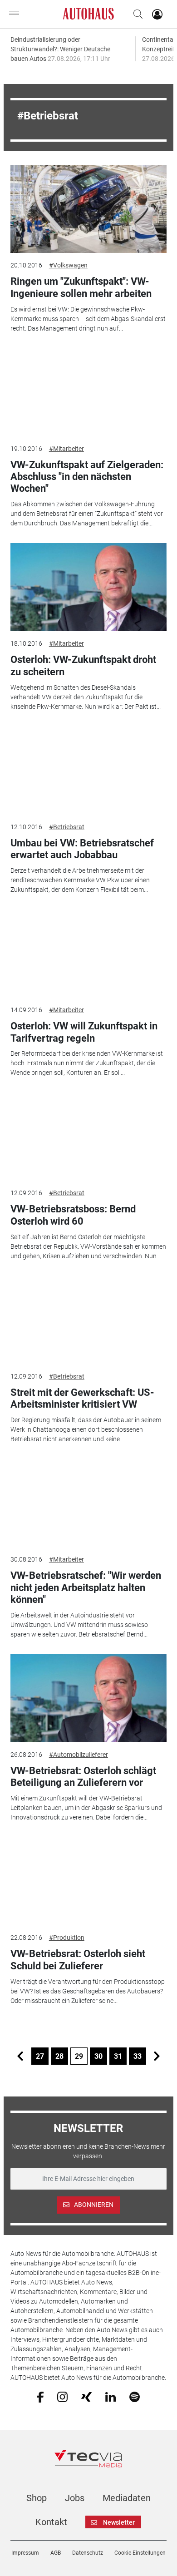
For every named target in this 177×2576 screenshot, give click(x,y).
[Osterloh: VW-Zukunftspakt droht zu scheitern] (88, 587)
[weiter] (157, 2056)
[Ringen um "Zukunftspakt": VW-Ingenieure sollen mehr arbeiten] (88, 209)
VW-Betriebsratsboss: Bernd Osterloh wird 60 (73, 1215)
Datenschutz (88, 2553)
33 (138, 2056)
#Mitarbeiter (66, 449)
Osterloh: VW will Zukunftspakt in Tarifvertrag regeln (84, 1032)
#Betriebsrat (67, 827)
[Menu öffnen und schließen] (16, 14)
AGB (56, 2553)
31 (118, 2056)
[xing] (86, 2396)
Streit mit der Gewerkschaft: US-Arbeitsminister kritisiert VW (82, 1398)
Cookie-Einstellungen (140, 2553)
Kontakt (51, 2522)
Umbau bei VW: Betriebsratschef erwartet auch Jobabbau (82, 849)
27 (40, 2056)
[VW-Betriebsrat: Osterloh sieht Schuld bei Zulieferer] (88, 1881)
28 (59, 2056)
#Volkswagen (68, 265)
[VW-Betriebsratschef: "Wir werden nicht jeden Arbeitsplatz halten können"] (88, 1503)
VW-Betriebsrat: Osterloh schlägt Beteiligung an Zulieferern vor (83, 1777)
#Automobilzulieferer (79, 1755)
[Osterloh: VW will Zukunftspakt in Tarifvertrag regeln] (88, 954)
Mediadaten (127, 2498)
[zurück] (20, 2056)
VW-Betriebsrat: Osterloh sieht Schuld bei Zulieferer (78, 1960)
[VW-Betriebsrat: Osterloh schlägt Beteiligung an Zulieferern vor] (88, 1698)
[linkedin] (111, 2396)
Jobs (75, 2498)
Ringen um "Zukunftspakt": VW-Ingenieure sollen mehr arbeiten (81, 287)
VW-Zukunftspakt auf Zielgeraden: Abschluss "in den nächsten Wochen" (87, 477)
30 (98, 2056)
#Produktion (67, 1938)
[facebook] (40, 2397)
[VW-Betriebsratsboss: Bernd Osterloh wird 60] (88, 1137)
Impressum (25, 2553)
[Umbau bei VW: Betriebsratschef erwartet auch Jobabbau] (88, 770)
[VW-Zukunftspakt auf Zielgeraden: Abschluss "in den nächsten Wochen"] (88, 392)
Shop (37, 2498)
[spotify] (135, 2396)
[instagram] (62, 2396)
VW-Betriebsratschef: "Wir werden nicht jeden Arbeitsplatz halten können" (86, 1587)
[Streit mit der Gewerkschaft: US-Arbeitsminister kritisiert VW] (88, 1320)
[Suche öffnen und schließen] (136, 14)
